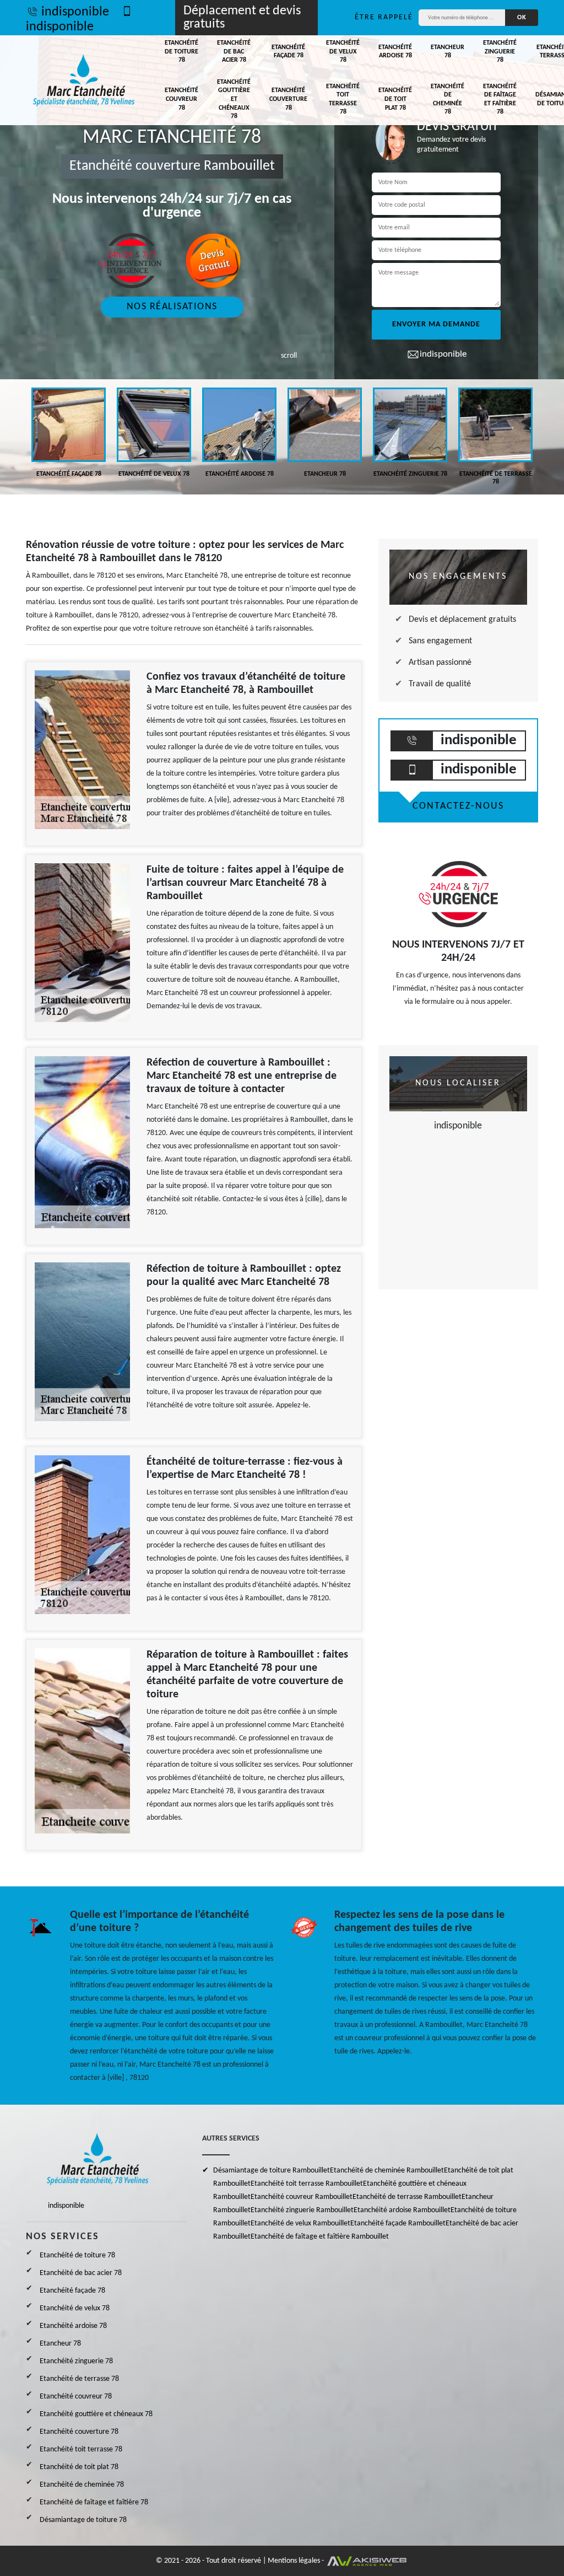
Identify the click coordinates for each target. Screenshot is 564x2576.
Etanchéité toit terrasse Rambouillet (307, 2184)
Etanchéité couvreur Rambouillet (302, 2197)
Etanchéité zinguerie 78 (500, 52)
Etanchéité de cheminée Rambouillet (387, 2171)
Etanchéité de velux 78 (343, 52)
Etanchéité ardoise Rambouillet (402, 2210)
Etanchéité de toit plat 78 (395, 99)
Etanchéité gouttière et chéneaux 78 (234, 99)
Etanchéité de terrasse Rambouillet (407, 2197)
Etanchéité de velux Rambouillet (300, 2223)
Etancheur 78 (448, 52)
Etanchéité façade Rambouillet (398, 2223)
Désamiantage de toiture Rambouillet (272, 2171)
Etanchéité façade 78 (288, 52)
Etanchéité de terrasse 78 (79, 2379)
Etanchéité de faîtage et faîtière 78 (500, 100)
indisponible (75, 12)
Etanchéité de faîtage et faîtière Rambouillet (320, 2237)
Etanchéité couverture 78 (288, 99)
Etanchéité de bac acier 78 (234, 52)
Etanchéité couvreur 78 (181, 99)
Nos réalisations (172, 307)
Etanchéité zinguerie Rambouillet (302, 2210)
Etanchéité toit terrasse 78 (343, 100)
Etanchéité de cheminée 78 (448, 100)
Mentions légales (294, 2561)
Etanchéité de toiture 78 (181, 52)
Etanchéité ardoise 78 (395, 52)
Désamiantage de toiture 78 (83, 2520)
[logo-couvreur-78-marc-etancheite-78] (84, 80)
